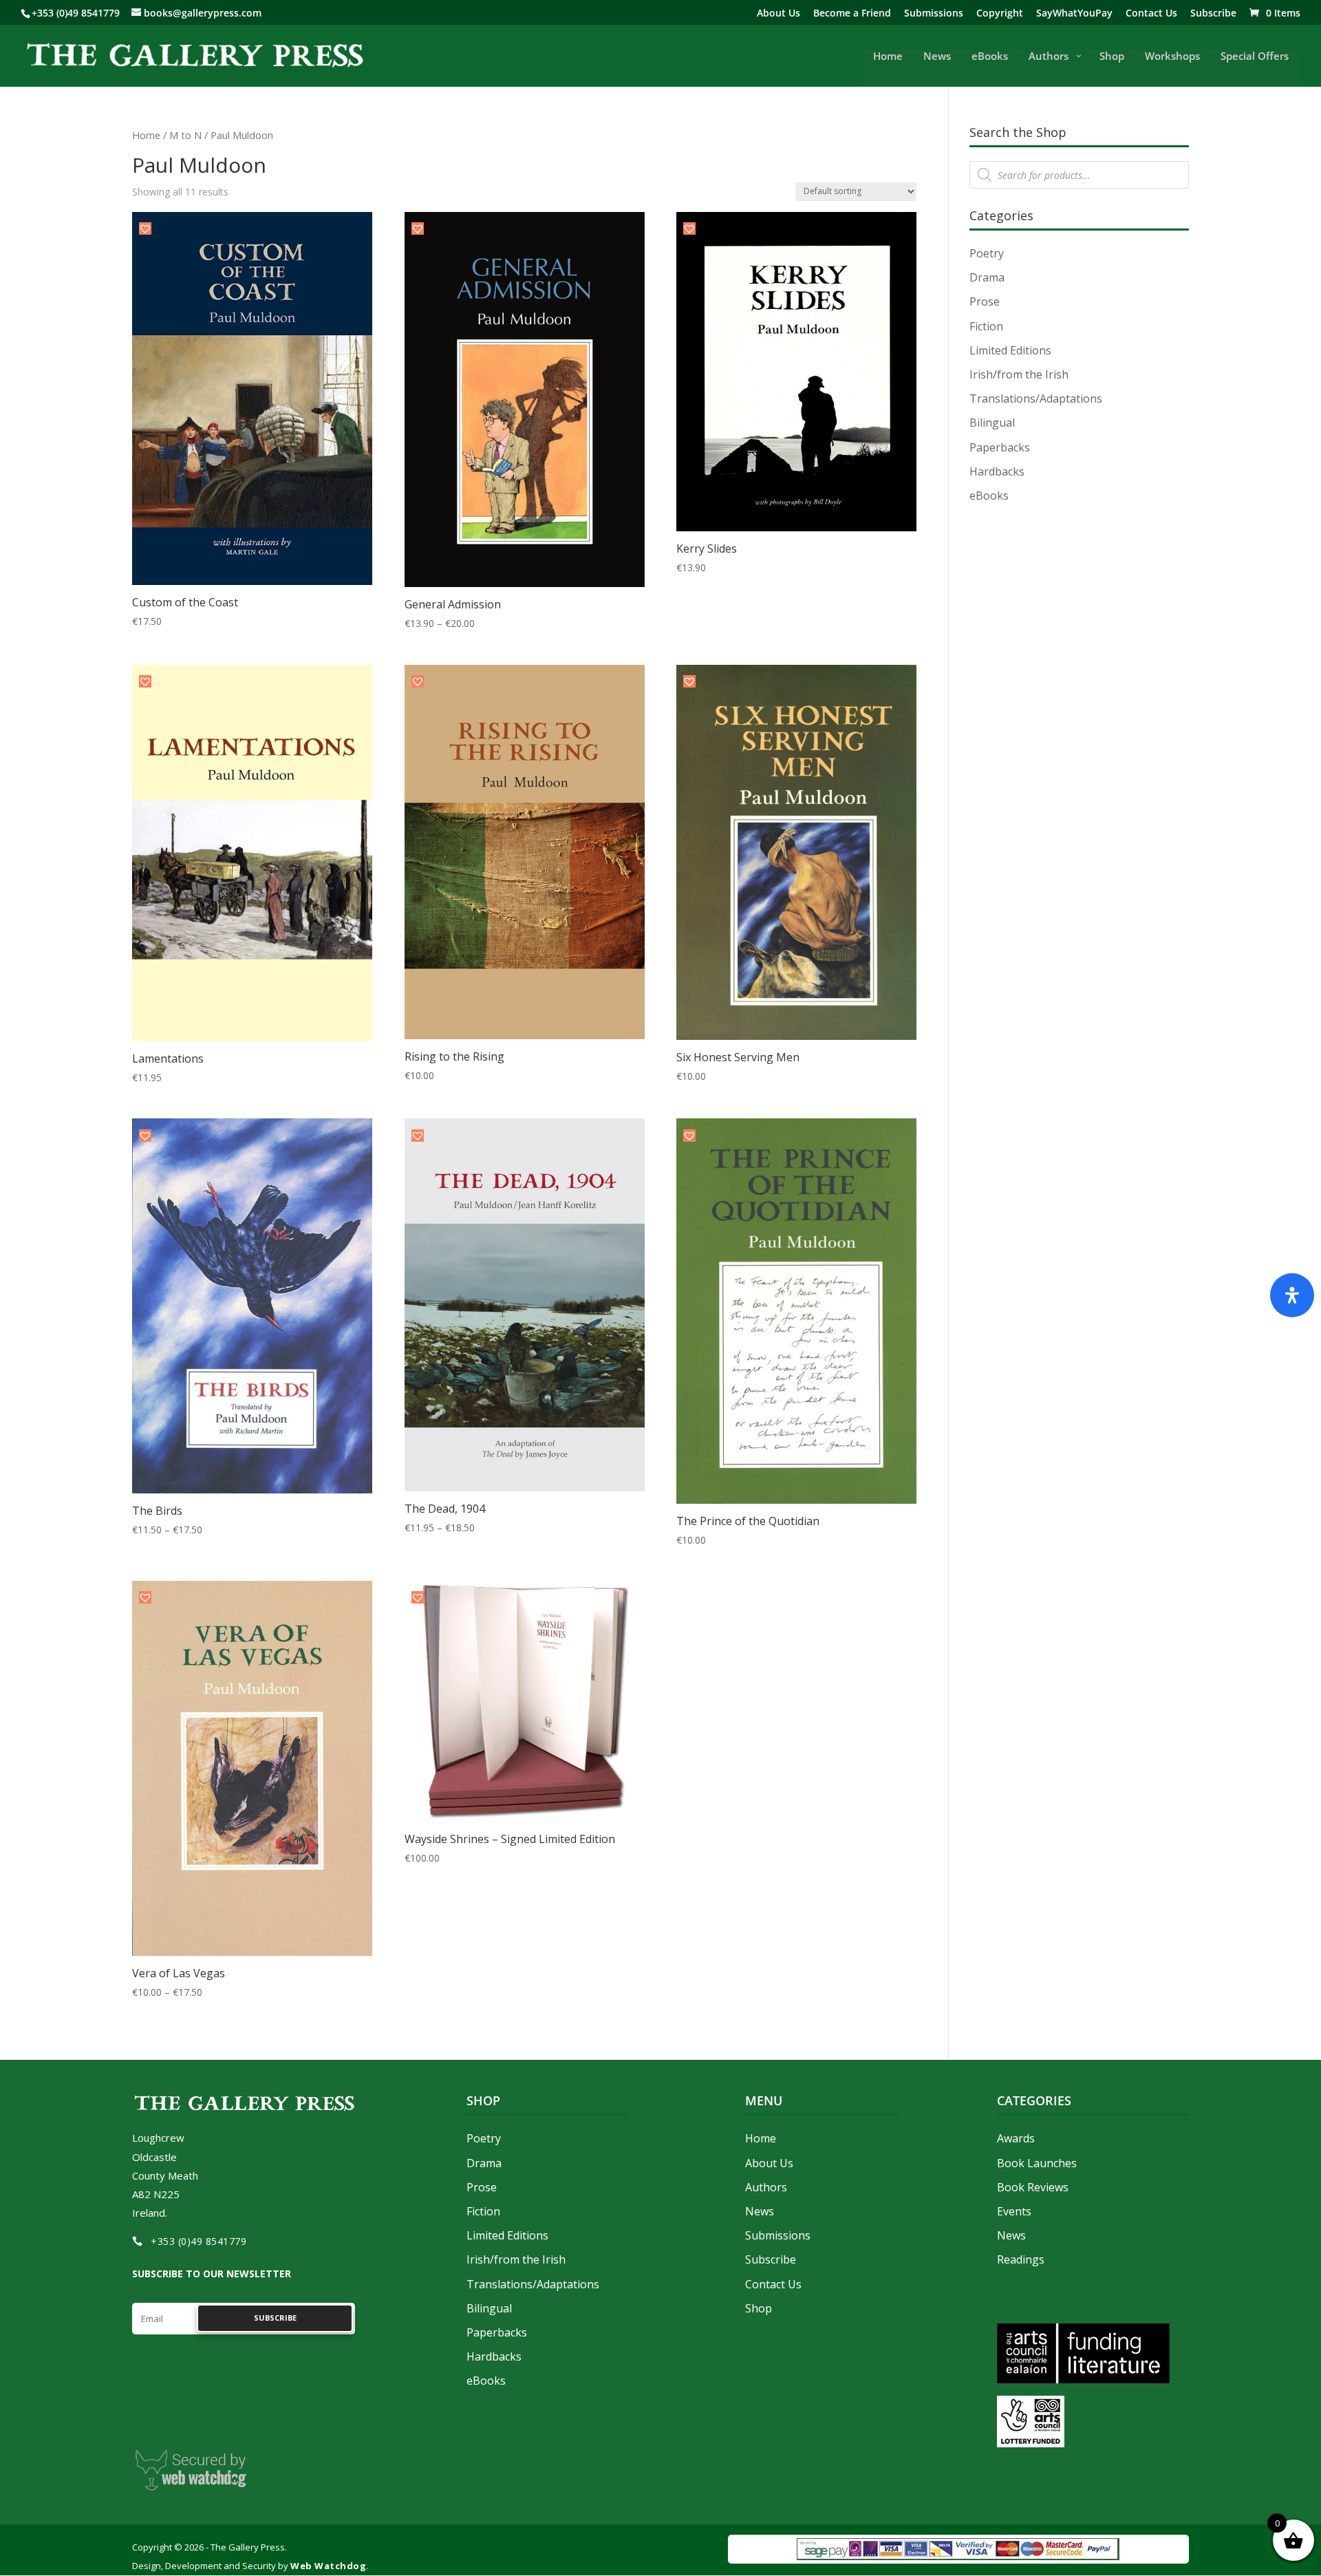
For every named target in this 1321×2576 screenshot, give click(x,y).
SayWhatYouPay (1074, 14)
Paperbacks (1000, 447)
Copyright (1000, 14)
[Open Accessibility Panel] (1292, 1295)
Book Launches (1037, 2163)
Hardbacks (997, 471)
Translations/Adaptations (1036, 398)
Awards (1016, 2138)
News (760, 2211)
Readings (1021, 2259)
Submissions (934, 14)
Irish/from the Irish (1019, 374)
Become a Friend (852, 14)
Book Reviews (1033, 2187)
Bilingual (992, 423)
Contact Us (1151, 14)
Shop (759, 2308)
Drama (987, 277)
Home (146, 135)
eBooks (989, 496)
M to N (185, 135)
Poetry (987, 253)
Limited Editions (1010, 350)
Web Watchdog (328, 2566)
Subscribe (1213, 14)
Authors (766, 2187)
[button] (145, 228)
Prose (985, 301)
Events (1014, 2211)
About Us (778, 14)
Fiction (986, 326)
